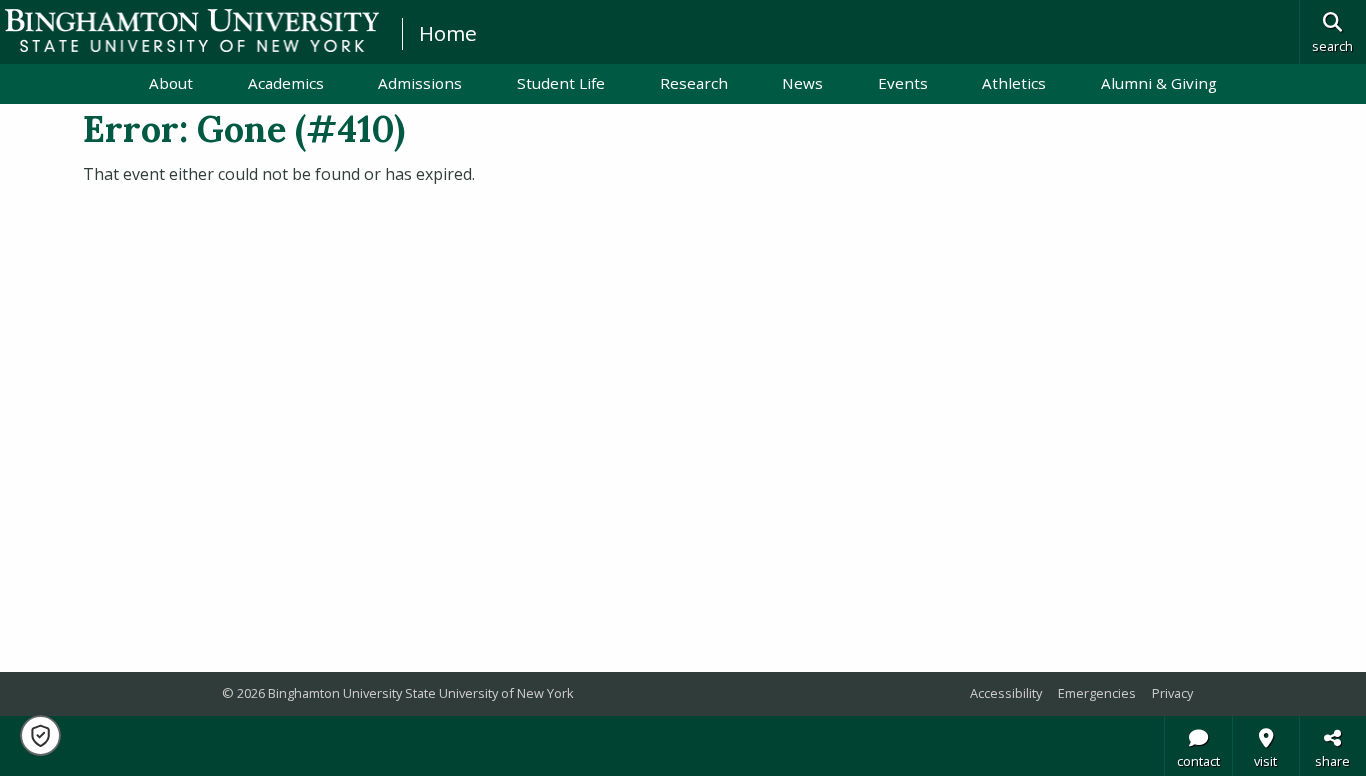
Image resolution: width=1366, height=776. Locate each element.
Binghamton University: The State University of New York (192, 30)
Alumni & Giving (1159, 83)
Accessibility (1006, 693)
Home (448, 33)
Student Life (561, 83)
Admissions (420, 83)
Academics (286, 83)
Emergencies (1097, 693)
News (802, 83)
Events (903, 83)
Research (694, 83)
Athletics (1014, 83)
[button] (40, 735)
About (171, 83)
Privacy (1172, 693)
